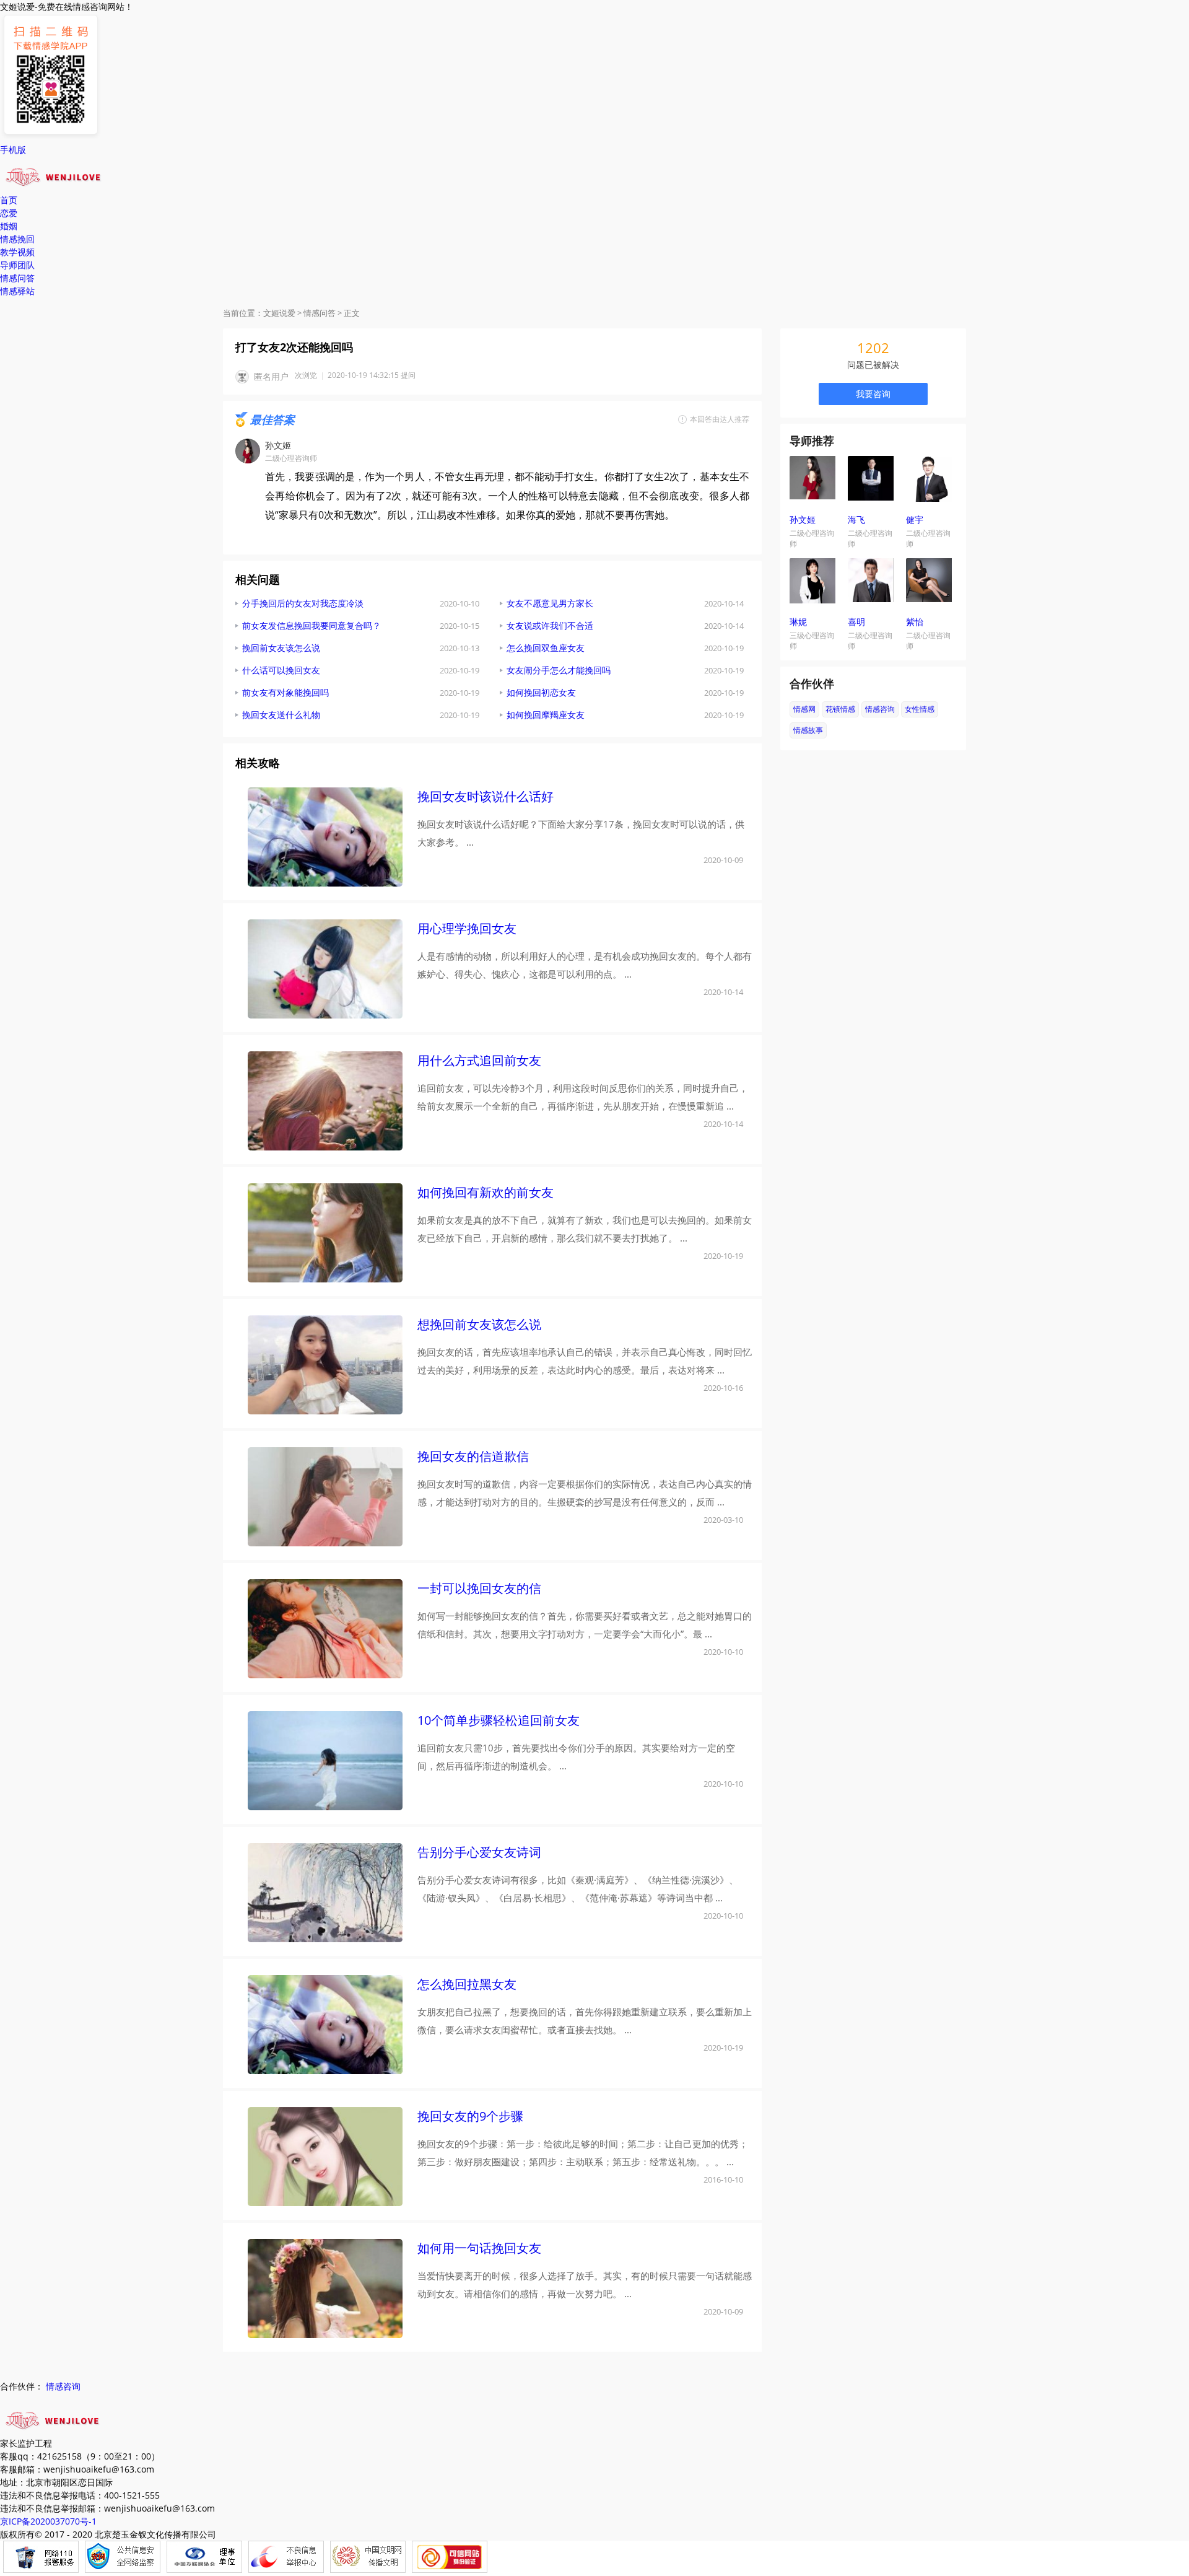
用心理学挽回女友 (467, 928)
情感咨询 (880, 709)
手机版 (13, 150)
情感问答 (17, 278)
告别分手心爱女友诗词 (479, 1852)
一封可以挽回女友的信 (479, 1588)
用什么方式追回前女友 (479, 1060)
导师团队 (17, 265)
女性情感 (920, 709)
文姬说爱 (279, 313)
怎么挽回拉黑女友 (467, 1984)
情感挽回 (17, 239)
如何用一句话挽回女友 (479, 2248)
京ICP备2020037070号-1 (48, 2521)
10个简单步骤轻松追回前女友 (499, 1720)
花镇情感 (840, 709)
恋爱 (9, 213)
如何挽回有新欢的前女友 (486, 1192)
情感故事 (808, 730)
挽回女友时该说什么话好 (486, 796)
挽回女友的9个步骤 (470, 2116)
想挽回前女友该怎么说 (479, 1324)
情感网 (804, 709)
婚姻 (9, 226)
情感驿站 (17, 291)
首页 (9, 200)
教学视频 (17, 252)
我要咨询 (873, 394)
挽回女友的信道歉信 (473, 1456)
